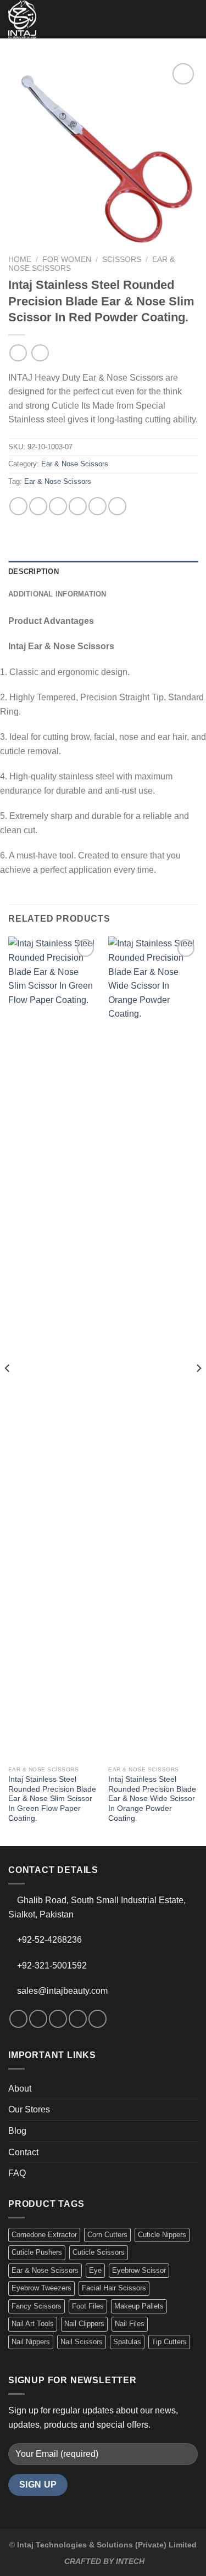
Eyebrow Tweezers (41, 2288)
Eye (95, 2270)
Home (20, 260)
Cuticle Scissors (99, 2252)
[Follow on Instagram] (38, 2019)
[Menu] (191, 19)
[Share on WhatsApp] (18, 506)
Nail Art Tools (33, 2324)
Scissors (122, 260)
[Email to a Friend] (78, 506)
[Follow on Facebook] (18, 2019)
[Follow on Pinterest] (98, 2019)
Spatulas (127, 2342)
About (20, 2089)
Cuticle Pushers (37, 2252)
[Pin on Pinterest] (98, 506)
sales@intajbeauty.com (62, 1991)
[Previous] (8, 1390)
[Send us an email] (78, 2019)
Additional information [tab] (57, 594)
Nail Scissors (82, 2342)
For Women (67, 260)
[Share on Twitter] (58, 506)
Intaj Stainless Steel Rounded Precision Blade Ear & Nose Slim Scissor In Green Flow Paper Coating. (52, 1799)
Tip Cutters (169, 2342)
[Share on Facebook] (38, 506)
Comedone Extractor (44, 2235)
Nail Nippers (31, 2342)
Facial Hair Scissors (114, 2288)
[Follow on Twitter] (58, 2019)
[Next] (198, 1390)
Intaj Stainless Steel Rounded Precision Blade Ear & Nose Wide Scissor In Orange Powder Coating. (152, 1799)
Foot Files (88, 2306)
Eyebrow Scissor (139, 2270)
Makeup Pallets (139, 2306)
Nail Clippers (84, 2324)
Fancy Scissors (37, 2306)
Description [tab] (34, 571)
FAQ (17, 2173)
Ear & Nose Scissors (75, 464)
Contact (23, 2152)
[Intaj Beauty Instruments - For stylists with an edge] (27, 19)
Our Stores (29, 2109)
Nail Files (130, 2324)
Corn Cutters (107, 2235)
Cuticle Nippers (162, 2235)
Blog (17, 2131)
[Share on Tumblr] (117, 506)
